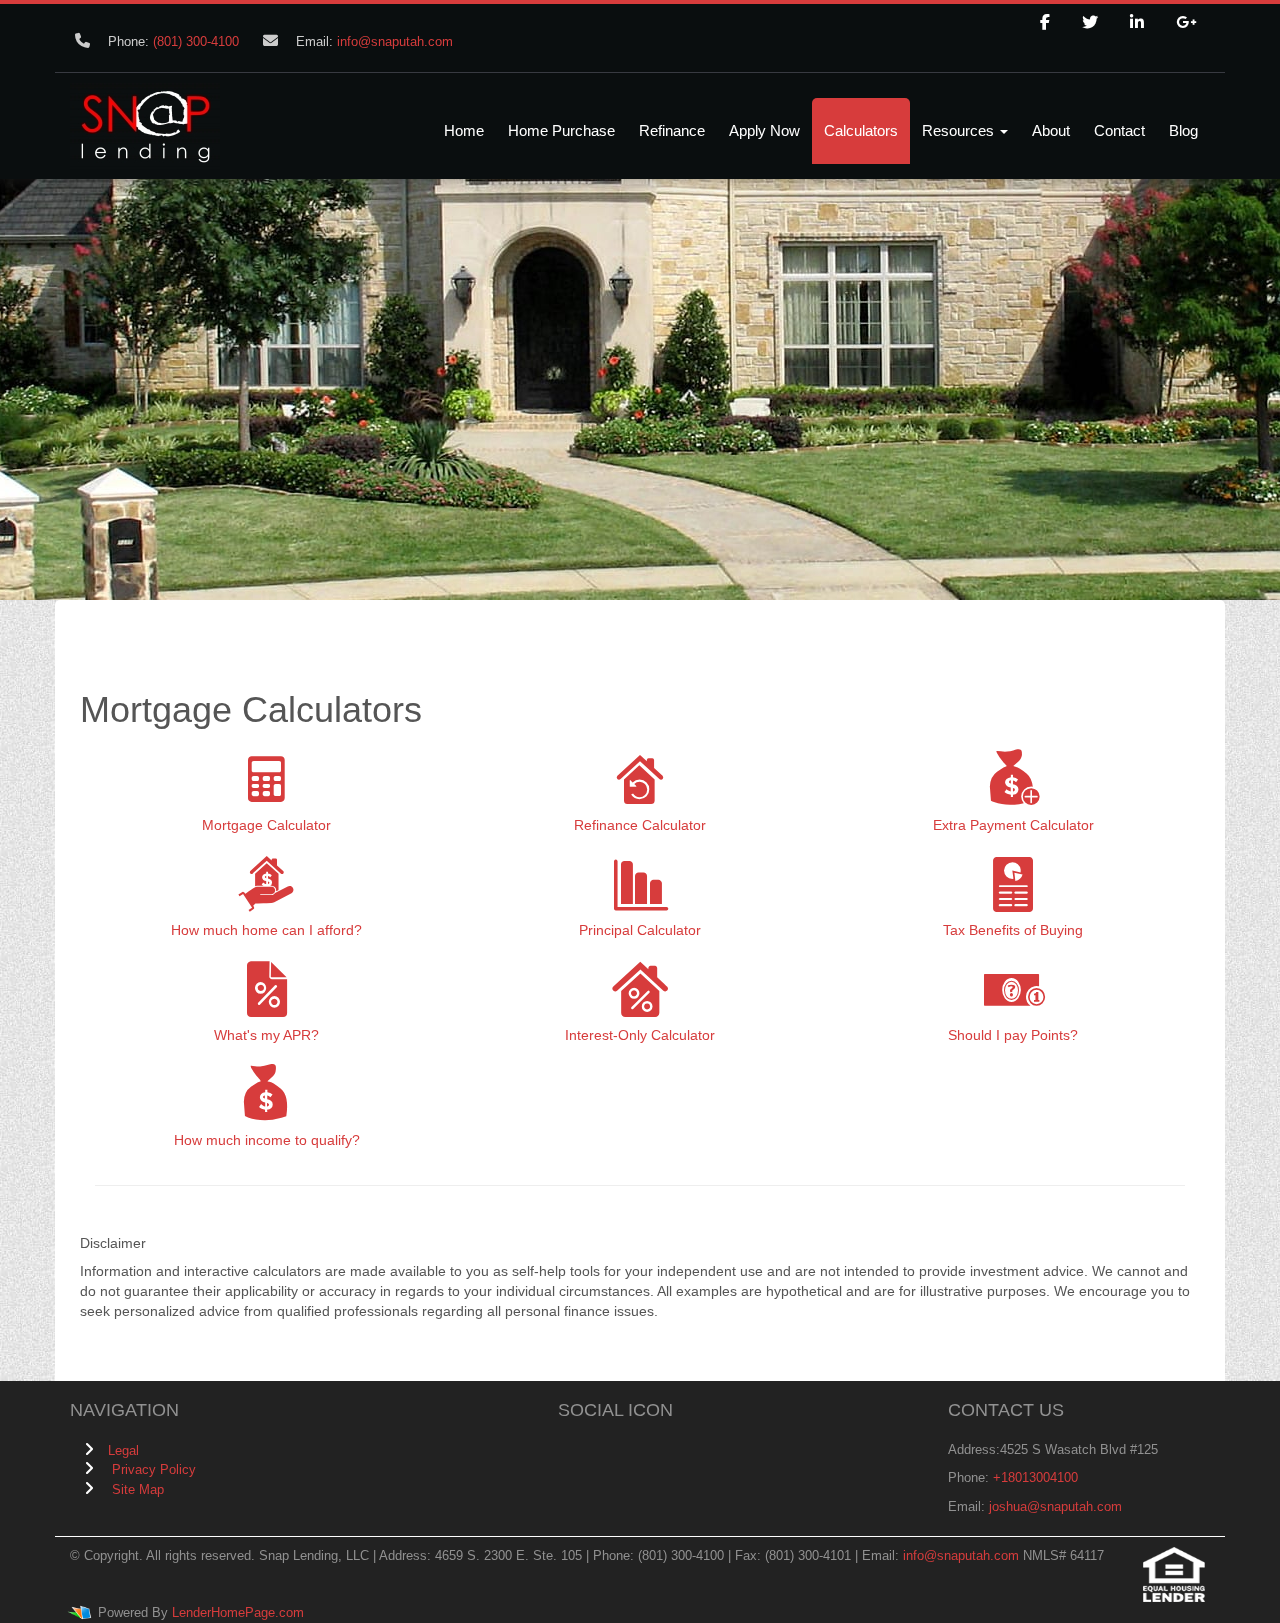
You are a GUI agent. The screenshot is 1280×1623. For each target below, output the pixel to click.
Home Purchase (561, 130)
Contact (1119, 130)
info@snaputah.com (395, 41)
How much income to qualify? (267, 1140)
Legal (123, 1450)
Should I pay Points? (1013, 1035)
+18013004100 (1035, 1477)
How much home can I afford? (266, 930)
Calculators (861, 130)
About (1051, 130)
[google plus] (1186, 23)
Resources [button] (960, 130)
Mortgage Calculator (266, 825)
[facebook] (1045, 23)
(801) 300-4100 (196, 41)
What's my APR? (266, 1035)
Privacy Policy (154, 1469)
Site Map (138, 1489)
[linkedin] (1137, 23)
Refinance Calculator (640, 825)
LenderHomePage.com (238, 1613)
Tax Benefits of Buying (1013, 930)
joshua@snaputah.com (1055, 1506)
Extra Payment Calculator (1013, 825)
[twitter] (1090, 23)
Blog (1183, 130)
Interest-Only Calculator (640, 1035)
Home (464, 130)
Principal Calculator (640, 930)
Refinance (672, 130)
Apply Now (764, 130)
